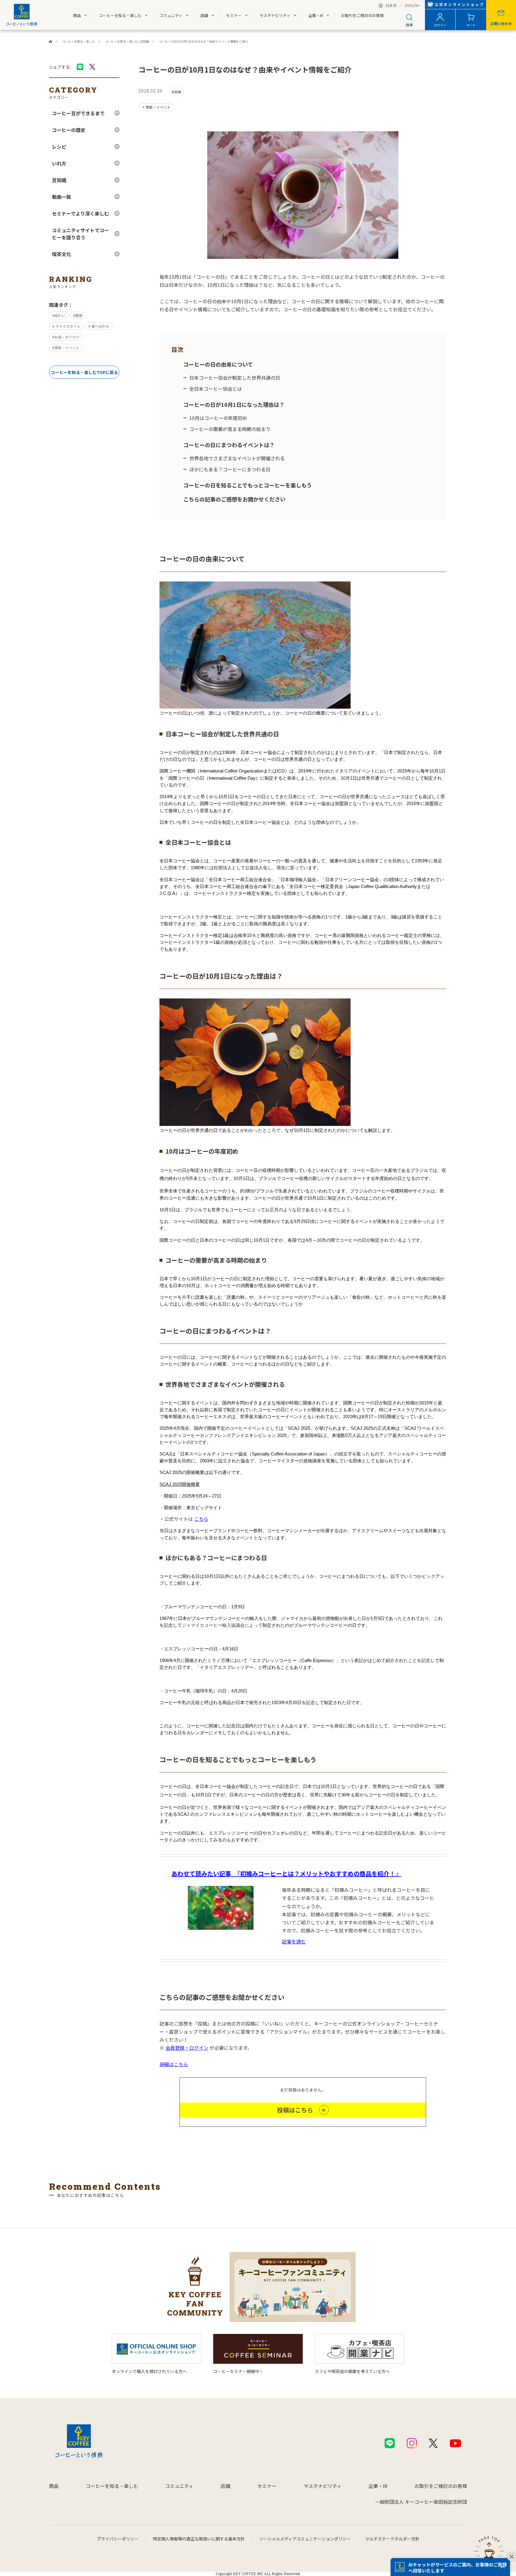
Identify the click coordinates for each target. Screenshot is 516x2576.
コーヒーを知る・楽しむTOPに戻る (84, 372)
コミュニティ (171, 15)
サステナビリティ (275, 15)
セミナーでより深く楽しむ (80, 213)
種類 (79, 315)
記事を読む (294, 1941)
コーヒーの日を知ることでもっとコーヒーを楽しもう (248, 485)
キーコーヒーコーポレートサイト (50, 41)
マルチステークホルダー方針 (392, 2539)
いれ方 (59, 163)
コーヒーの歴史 (69, 130)
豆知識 (59, 180)
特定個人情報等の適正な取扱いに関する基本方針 (199, 2539)
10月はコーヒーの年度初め (218, 418)
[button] (450, 2567)
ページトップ (489, 2550)
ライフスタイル (67, 326)
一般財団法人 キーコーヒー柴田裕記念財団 (421, 2502)
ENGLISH (412, 6)
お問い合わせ (501, 23)
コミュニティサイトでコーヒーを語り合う (80, 234)
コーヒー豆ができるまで (78, 113)
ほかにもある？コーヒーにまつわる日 (230, 469)
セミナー (234, 15)
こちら (201, 1519)
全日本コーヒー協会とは (216, 389)
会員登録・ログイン (187, 2048)
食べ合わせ (100, 326)
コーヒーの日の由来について (218, 364)
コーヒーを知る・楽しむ (120, 15)
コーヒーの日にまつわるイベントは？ (229, 445)
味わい (60, 315)
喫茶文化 (62, 254)
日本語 (391, 6)
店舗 (204, 15)
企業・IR (316, 15)
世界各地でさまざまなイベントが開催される (237, 458)
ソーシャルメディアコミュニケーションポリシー (305, 2539)
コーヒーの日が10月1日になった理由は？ (234, 404)
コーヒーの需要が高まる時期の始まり (230, 429)
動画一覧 (62, 197)
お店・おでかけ (67, 337)
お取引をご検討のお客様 (362, 15)
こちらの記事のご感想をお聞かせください (234, 499)
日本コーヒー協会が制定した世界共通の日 (235, 378)
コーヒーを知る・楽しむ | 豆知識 (127, 41)
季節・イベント (67, 348)
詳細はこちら (174, 2064)
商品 (77, 15)
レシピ (59, 147)
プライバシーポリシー (118, 2539)
